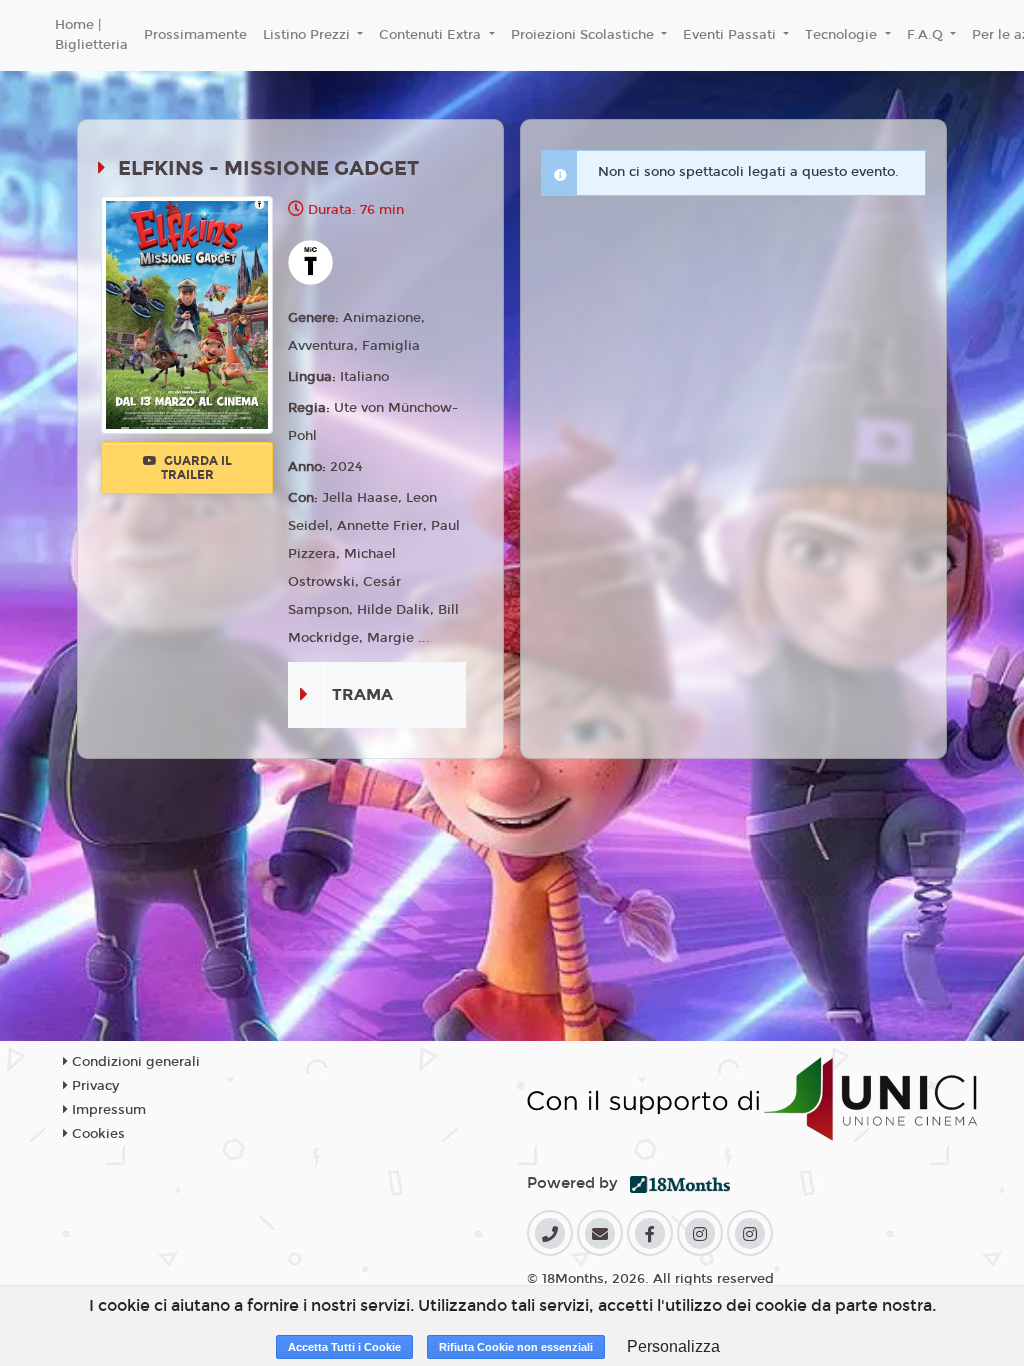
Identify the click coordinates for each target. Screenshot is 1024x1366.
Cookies (96, 1134)
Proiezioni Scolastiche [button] (584, 35)
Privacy (93, 1086)
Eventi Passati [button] (731, 35)
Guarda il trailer (196, 468)
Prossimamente (195, 35)
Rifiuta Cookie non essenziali (516, 1347)
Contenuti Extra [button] (432, 35)
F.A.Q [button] (927, 35)
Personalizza (673, 1346)
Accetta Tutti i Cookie (344, 1347)
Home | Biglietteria (91, 35)
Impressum (107, 1110)
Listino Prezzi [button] (308, 35)
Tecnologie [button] (843, 35)
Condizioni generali (134, 1062)
